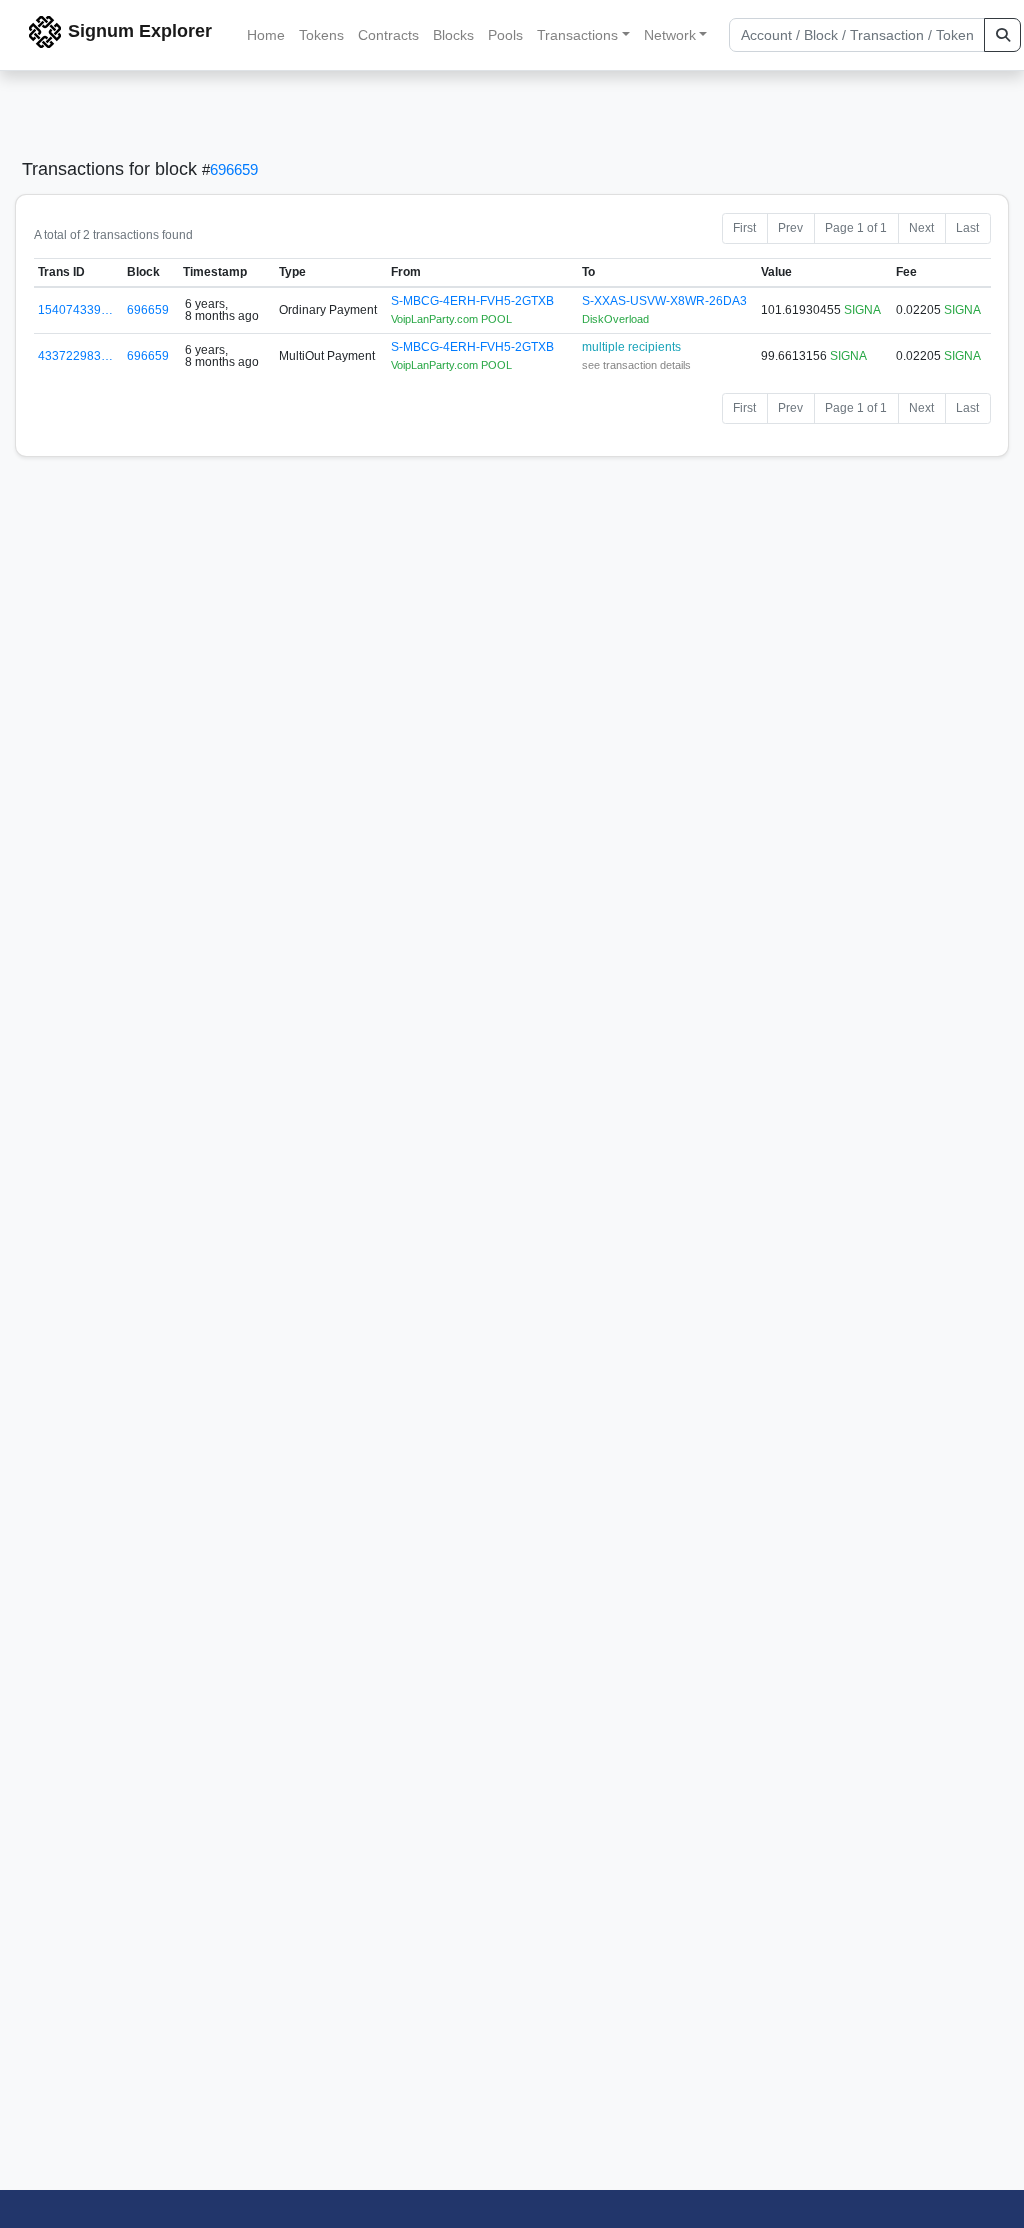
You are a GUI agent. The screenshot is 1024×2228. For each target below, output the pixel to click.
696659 (234, 169)
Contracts (388, 35)
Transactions (577, 35)
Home (266, 35)
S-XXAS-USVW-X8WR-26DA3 (664, 301)
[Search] (1002, 35)
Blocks (453, 35)
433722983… (75, 356)
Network (670, 35)
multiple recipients (631, 347)
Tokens (321, 35)
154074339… (75, 310)
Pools (505, 35)
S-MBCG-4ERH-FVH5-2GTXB (472, 301)
